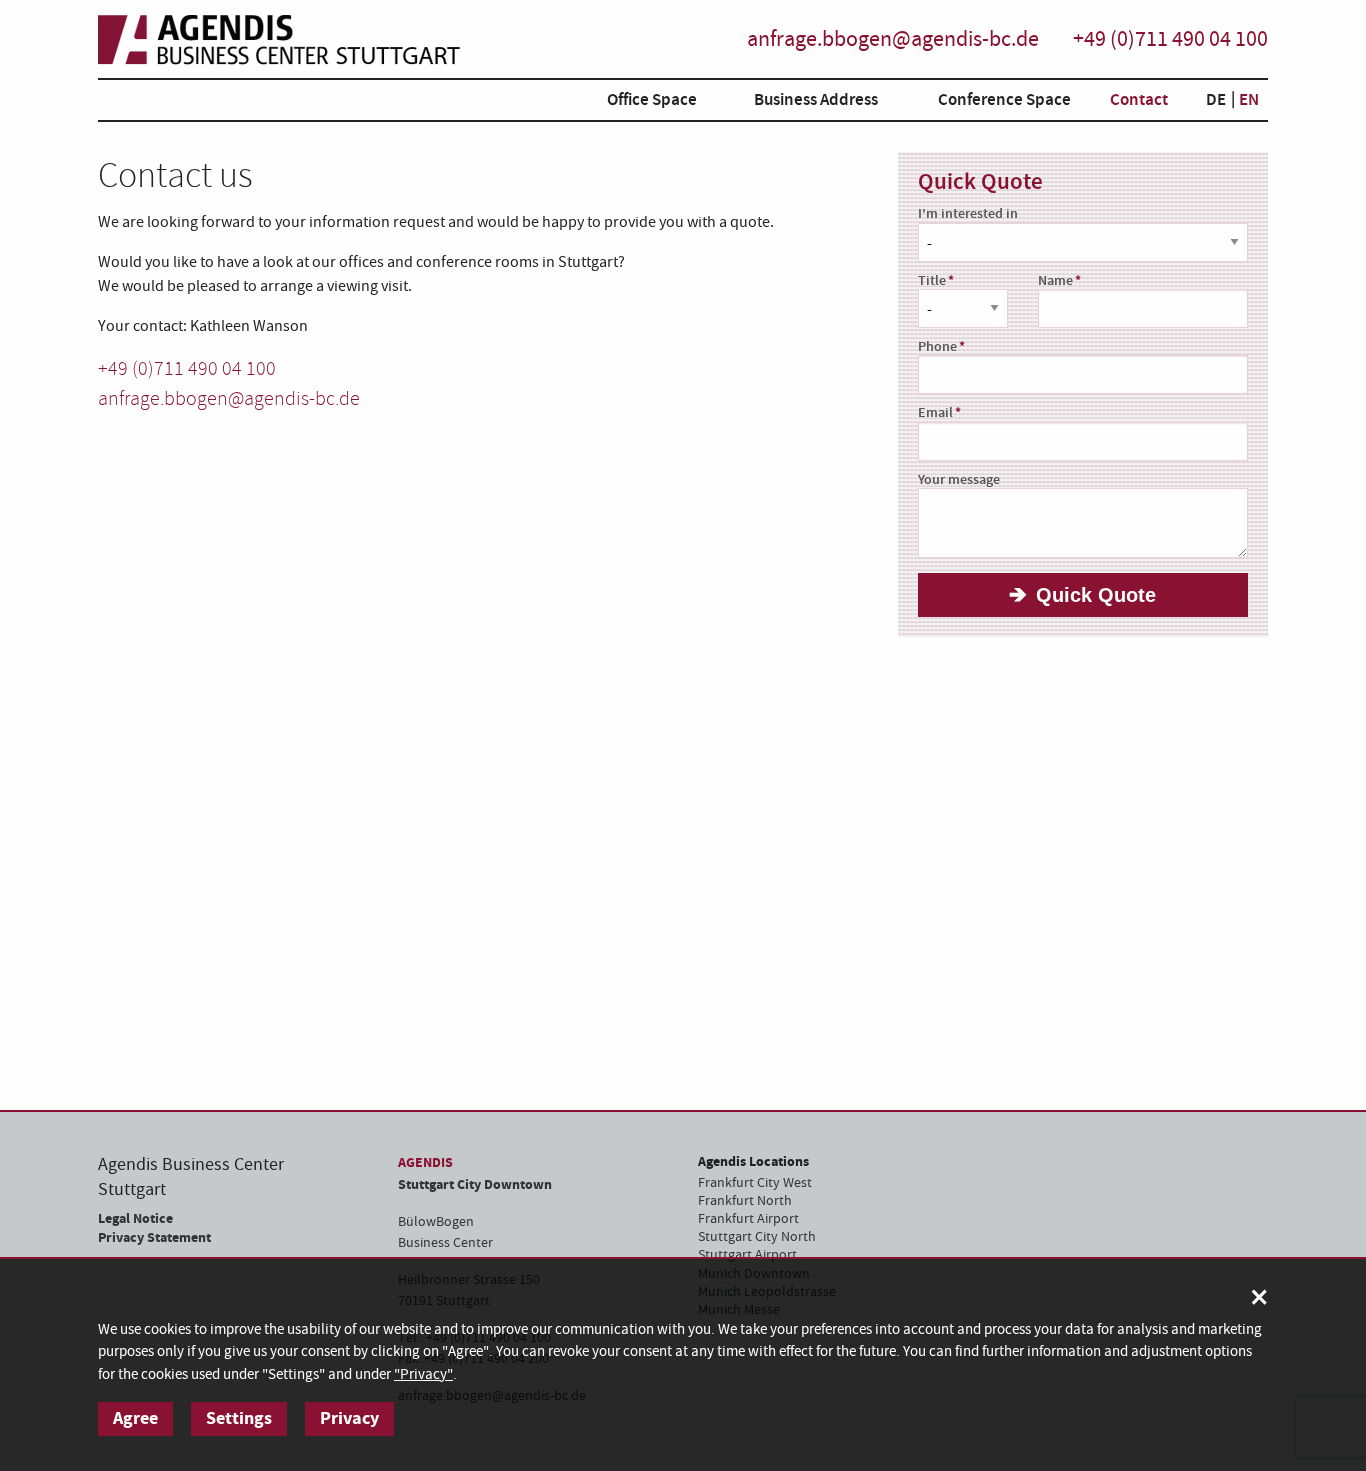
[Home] (279, 40)
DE (1216, 100)
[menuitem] (637, 103)
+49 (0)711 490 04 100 (1170, 39)
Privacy (349, 1418)
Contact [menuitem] (1139, 100)
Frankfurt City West (755, 1183)
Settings (239, 1418)
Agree (135, 1418)
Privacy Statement (154, 1237)
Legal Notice (135, 1218)
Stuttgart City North (757, 1237)
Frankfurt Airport (748, 1219)
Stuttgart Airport (747, 1255)
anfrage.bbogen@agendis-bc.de (893, 39)
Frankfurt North (745, 1201)
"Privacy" (423, 1374)
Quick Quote (1096, 595)
